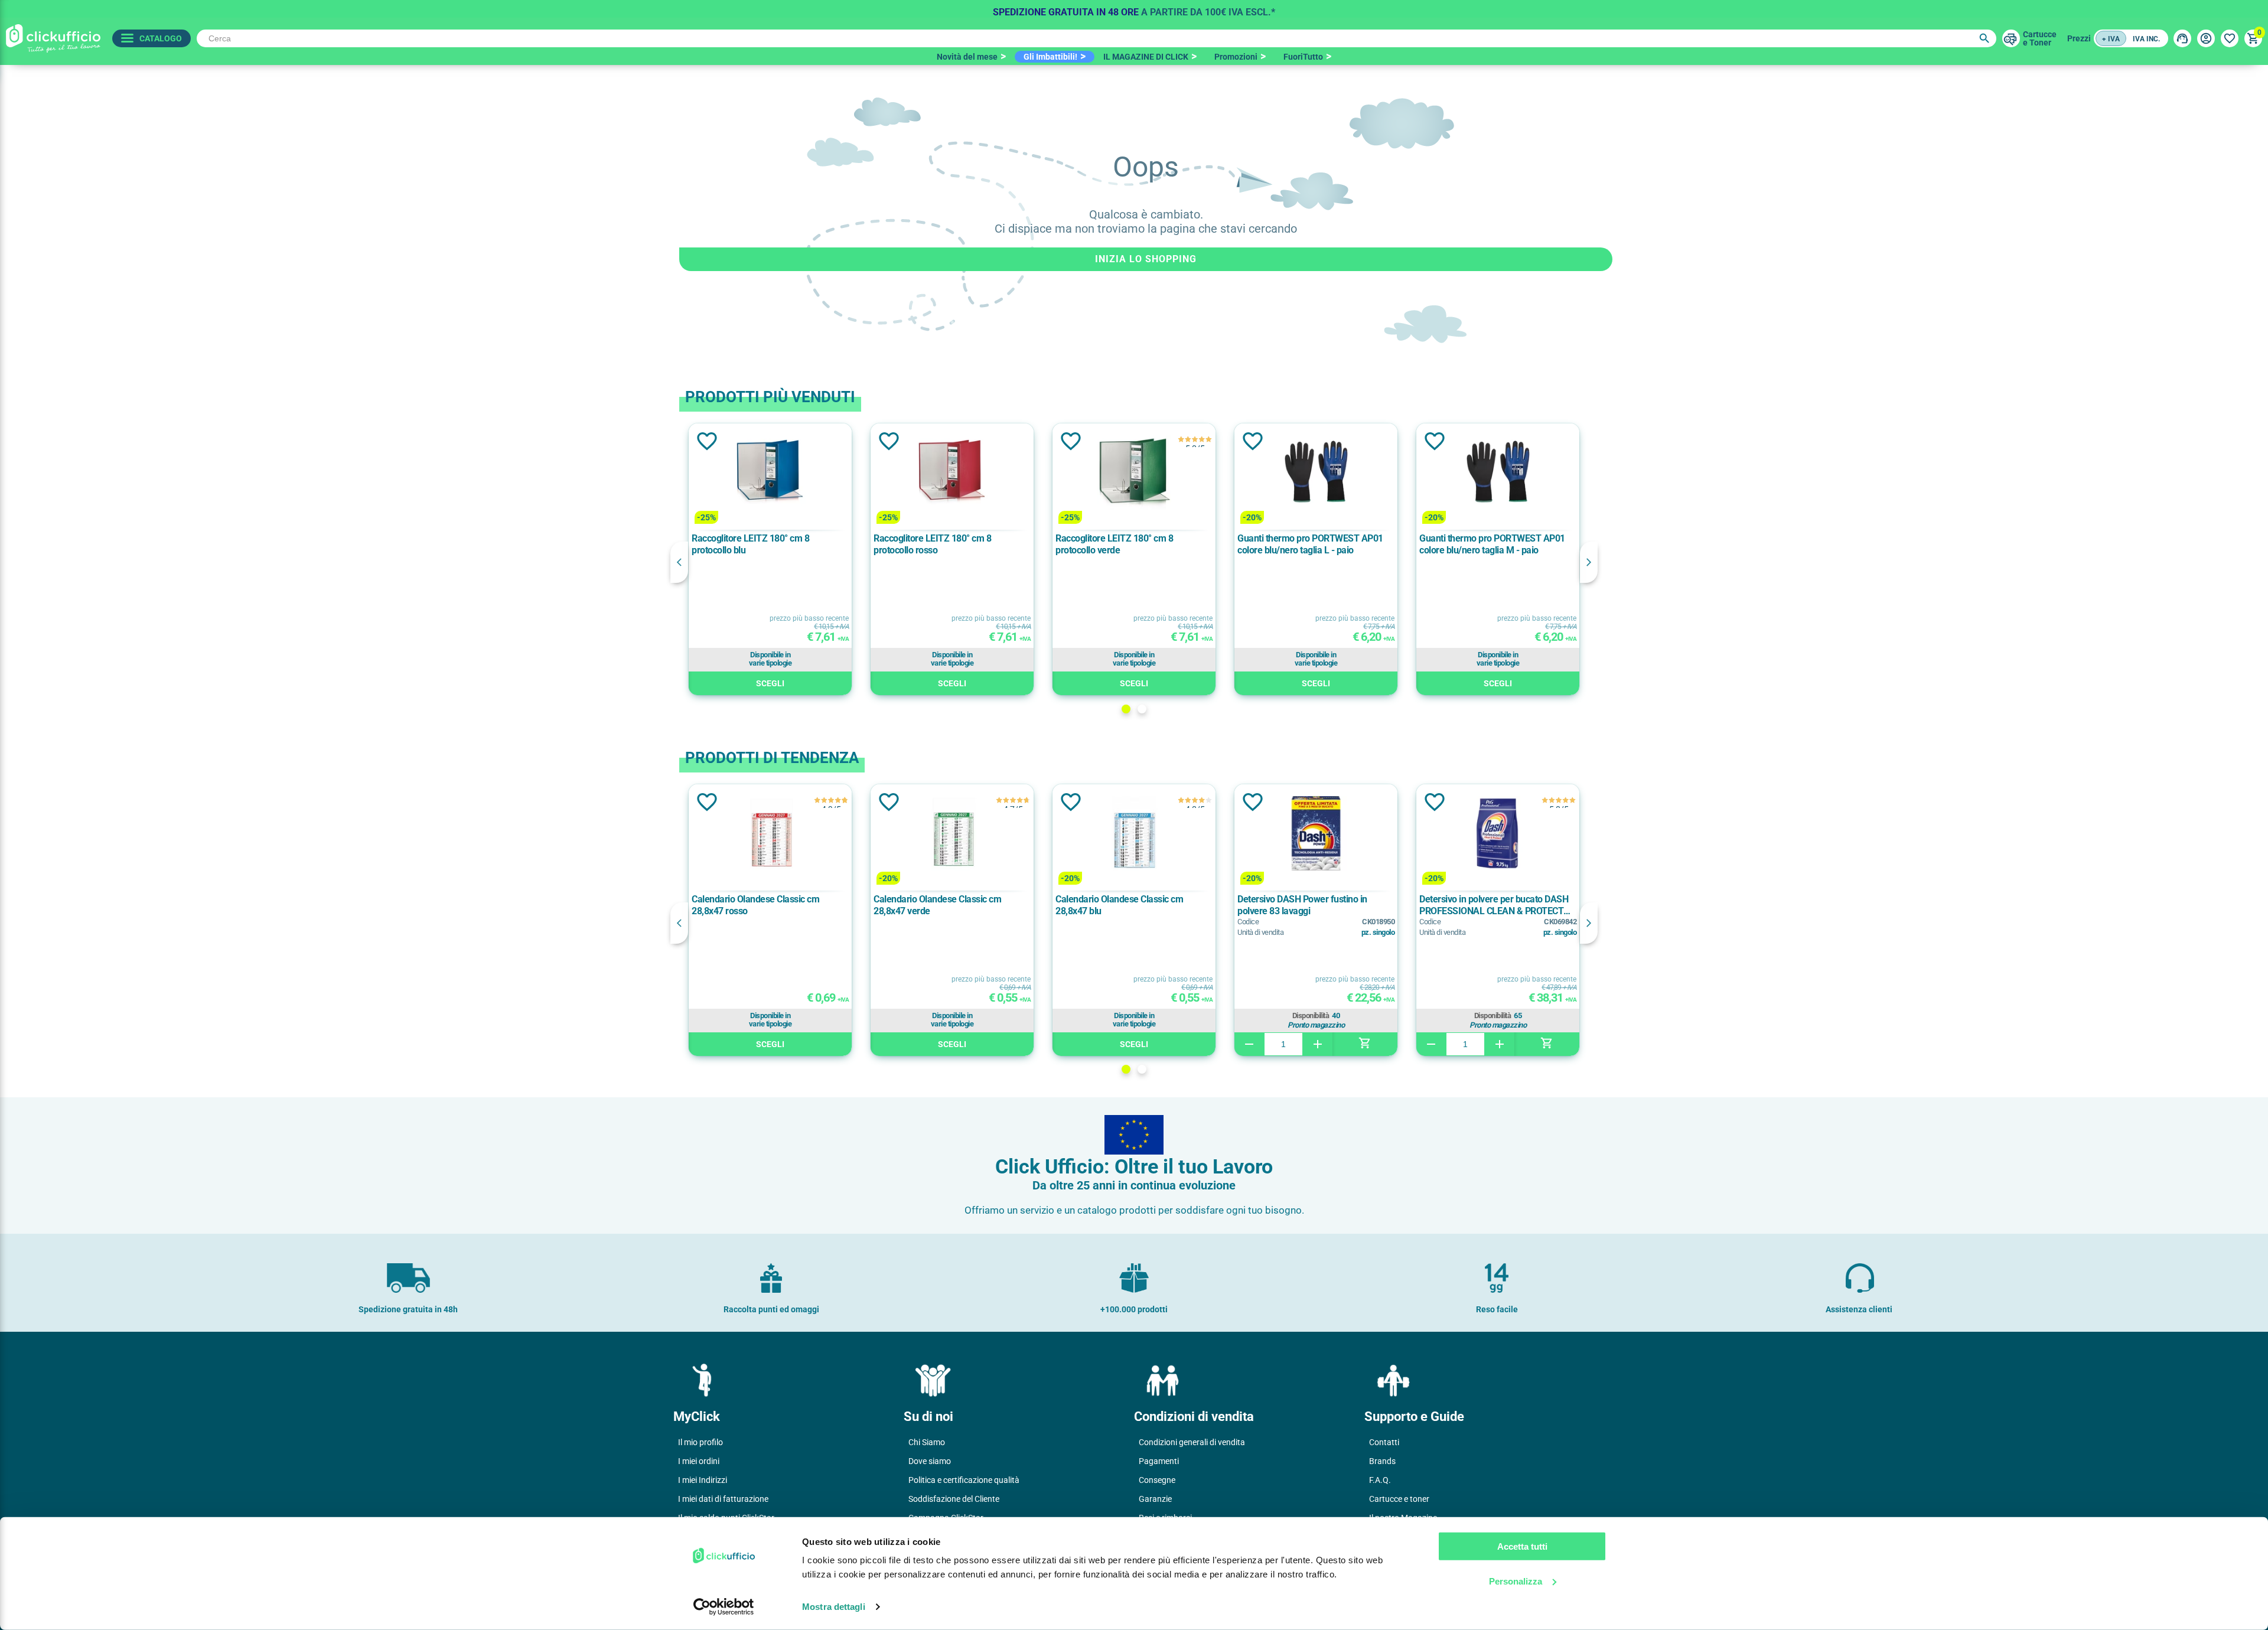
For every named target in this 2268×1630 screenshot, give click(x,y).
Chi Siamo (927, 1442)
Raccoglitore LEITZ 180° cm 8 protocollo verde (1114, 544)
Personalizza (1516, 1581)
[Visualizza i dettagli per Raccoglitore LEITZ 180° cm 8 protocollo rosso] (952, 473)
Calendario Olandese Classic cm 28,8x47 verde (937, 905)
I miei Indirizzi (703, 1480)
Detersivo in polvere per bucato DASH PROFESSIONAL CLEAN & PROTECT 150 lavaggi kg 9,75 (1494, 905)
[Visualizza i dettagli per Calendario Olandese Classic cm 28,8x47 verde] (952, 834)
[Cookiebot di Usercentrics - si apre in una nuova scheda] (724, 1607)
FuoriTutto (1303, 57)
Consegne (1157, 1480)
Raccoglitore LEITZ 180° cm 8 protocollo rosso (932, 544)
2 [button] (1142, 709)
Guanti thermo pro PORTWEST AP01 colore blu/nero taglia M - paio (1492, 544)
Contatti (1384, 1442)
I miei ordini (699, 1461)
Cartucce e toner (1399, 1499)
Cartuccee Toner (2040, 38)
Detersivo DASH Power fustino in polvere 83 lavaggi (1302, 905)
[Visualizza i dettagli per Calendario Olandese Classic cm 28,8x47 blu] (1134, 834)
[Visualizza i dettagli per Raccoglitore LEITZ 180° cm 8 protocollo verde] (1134, 473)
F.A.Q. (1380, 1480)
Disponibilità (1311, 1016)
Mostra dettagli (834, 1607)
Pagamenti (1159, 1461)
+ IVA (2111, 39)
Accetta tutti (1522, 1546)
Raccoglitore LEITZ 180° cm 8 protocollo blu (750, 544)
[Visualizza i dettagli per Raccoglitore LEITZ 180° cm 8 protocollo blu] (770, 473)
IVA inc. (2146, 39)
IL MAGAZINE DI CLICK (1146, 57)
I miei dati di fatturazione (723, 1499)
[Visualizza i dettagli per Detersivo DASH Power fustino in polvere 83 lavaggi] (1316, 834)
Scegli (770, 683)
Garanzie (1155, 1499)
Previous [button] (679, 562)
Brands (1382, 1461)
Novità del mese (967, 57)
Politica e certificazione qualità (964, 1480)
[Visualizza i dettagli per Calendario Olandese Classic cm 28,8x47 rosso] (770, 834)
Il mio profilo (700, 1442)
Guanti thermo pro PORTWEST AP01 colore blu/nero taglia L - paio (1310, 544)
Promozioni (1236, 57)
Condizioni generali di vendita (1192, 1442)
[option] (1134, 9)
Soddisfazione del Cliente (954, 1499)
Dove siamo (930, 1461)
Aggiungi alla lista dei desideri (706, 441)
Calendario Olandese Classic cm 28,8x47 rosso (755, 905)
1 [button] (1126, 709)
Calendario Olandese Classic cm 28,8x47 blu (1119, 905)
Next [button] (1589, 562)
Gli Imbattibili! (1050, 57)
